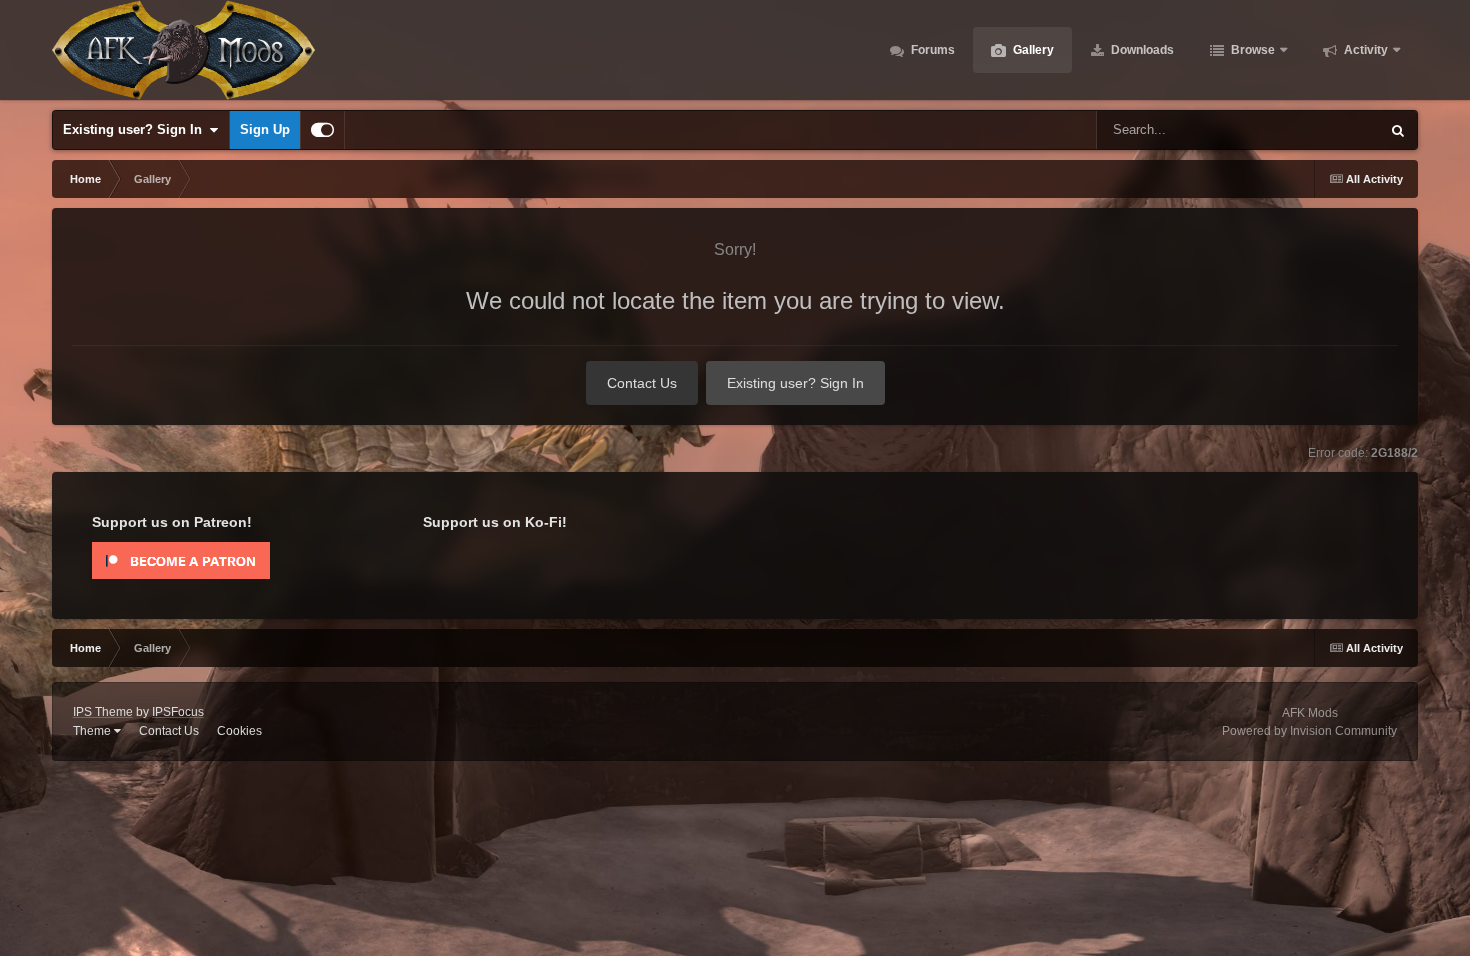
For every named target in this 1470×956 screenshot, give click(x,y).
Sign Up (265, 129)
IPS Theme (103, 712)
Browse (1251, 50)
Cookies (239, 731)
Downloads (1141, 50)
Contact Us (642, 383)
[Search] (1398, 130)
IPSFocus (178, 712)
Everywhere (1319, 130)
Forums (931, 50)
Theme (93, 731)
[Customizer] (322, 130)
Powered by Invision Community (1309, 731)
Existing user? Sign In (136, 129)
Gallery (1032, 50)
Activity (1364, 50)
